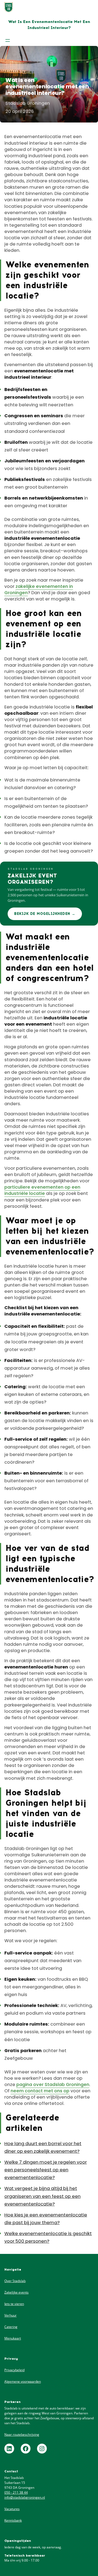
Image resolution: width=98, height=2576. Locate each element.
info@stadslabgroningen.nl (25, 2497)
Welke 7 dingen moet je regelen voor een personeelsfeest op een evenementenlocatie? (46, 2170)
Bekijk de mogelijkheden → (45, 914)
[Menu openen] (8, 40)
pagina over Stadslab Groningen (53, 2085)
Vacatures (12, 2509)
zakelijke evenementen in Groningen (39, 590)
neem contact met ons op (40, 2091)
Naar (9, 2434)
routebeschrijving (26, 2434)
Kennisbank (13, 2520)
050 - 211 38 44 (16, 2492)
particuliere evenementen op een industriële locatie (42, 1190)
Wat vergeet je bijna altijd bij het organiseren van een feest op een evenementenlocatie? (42, 2196)
